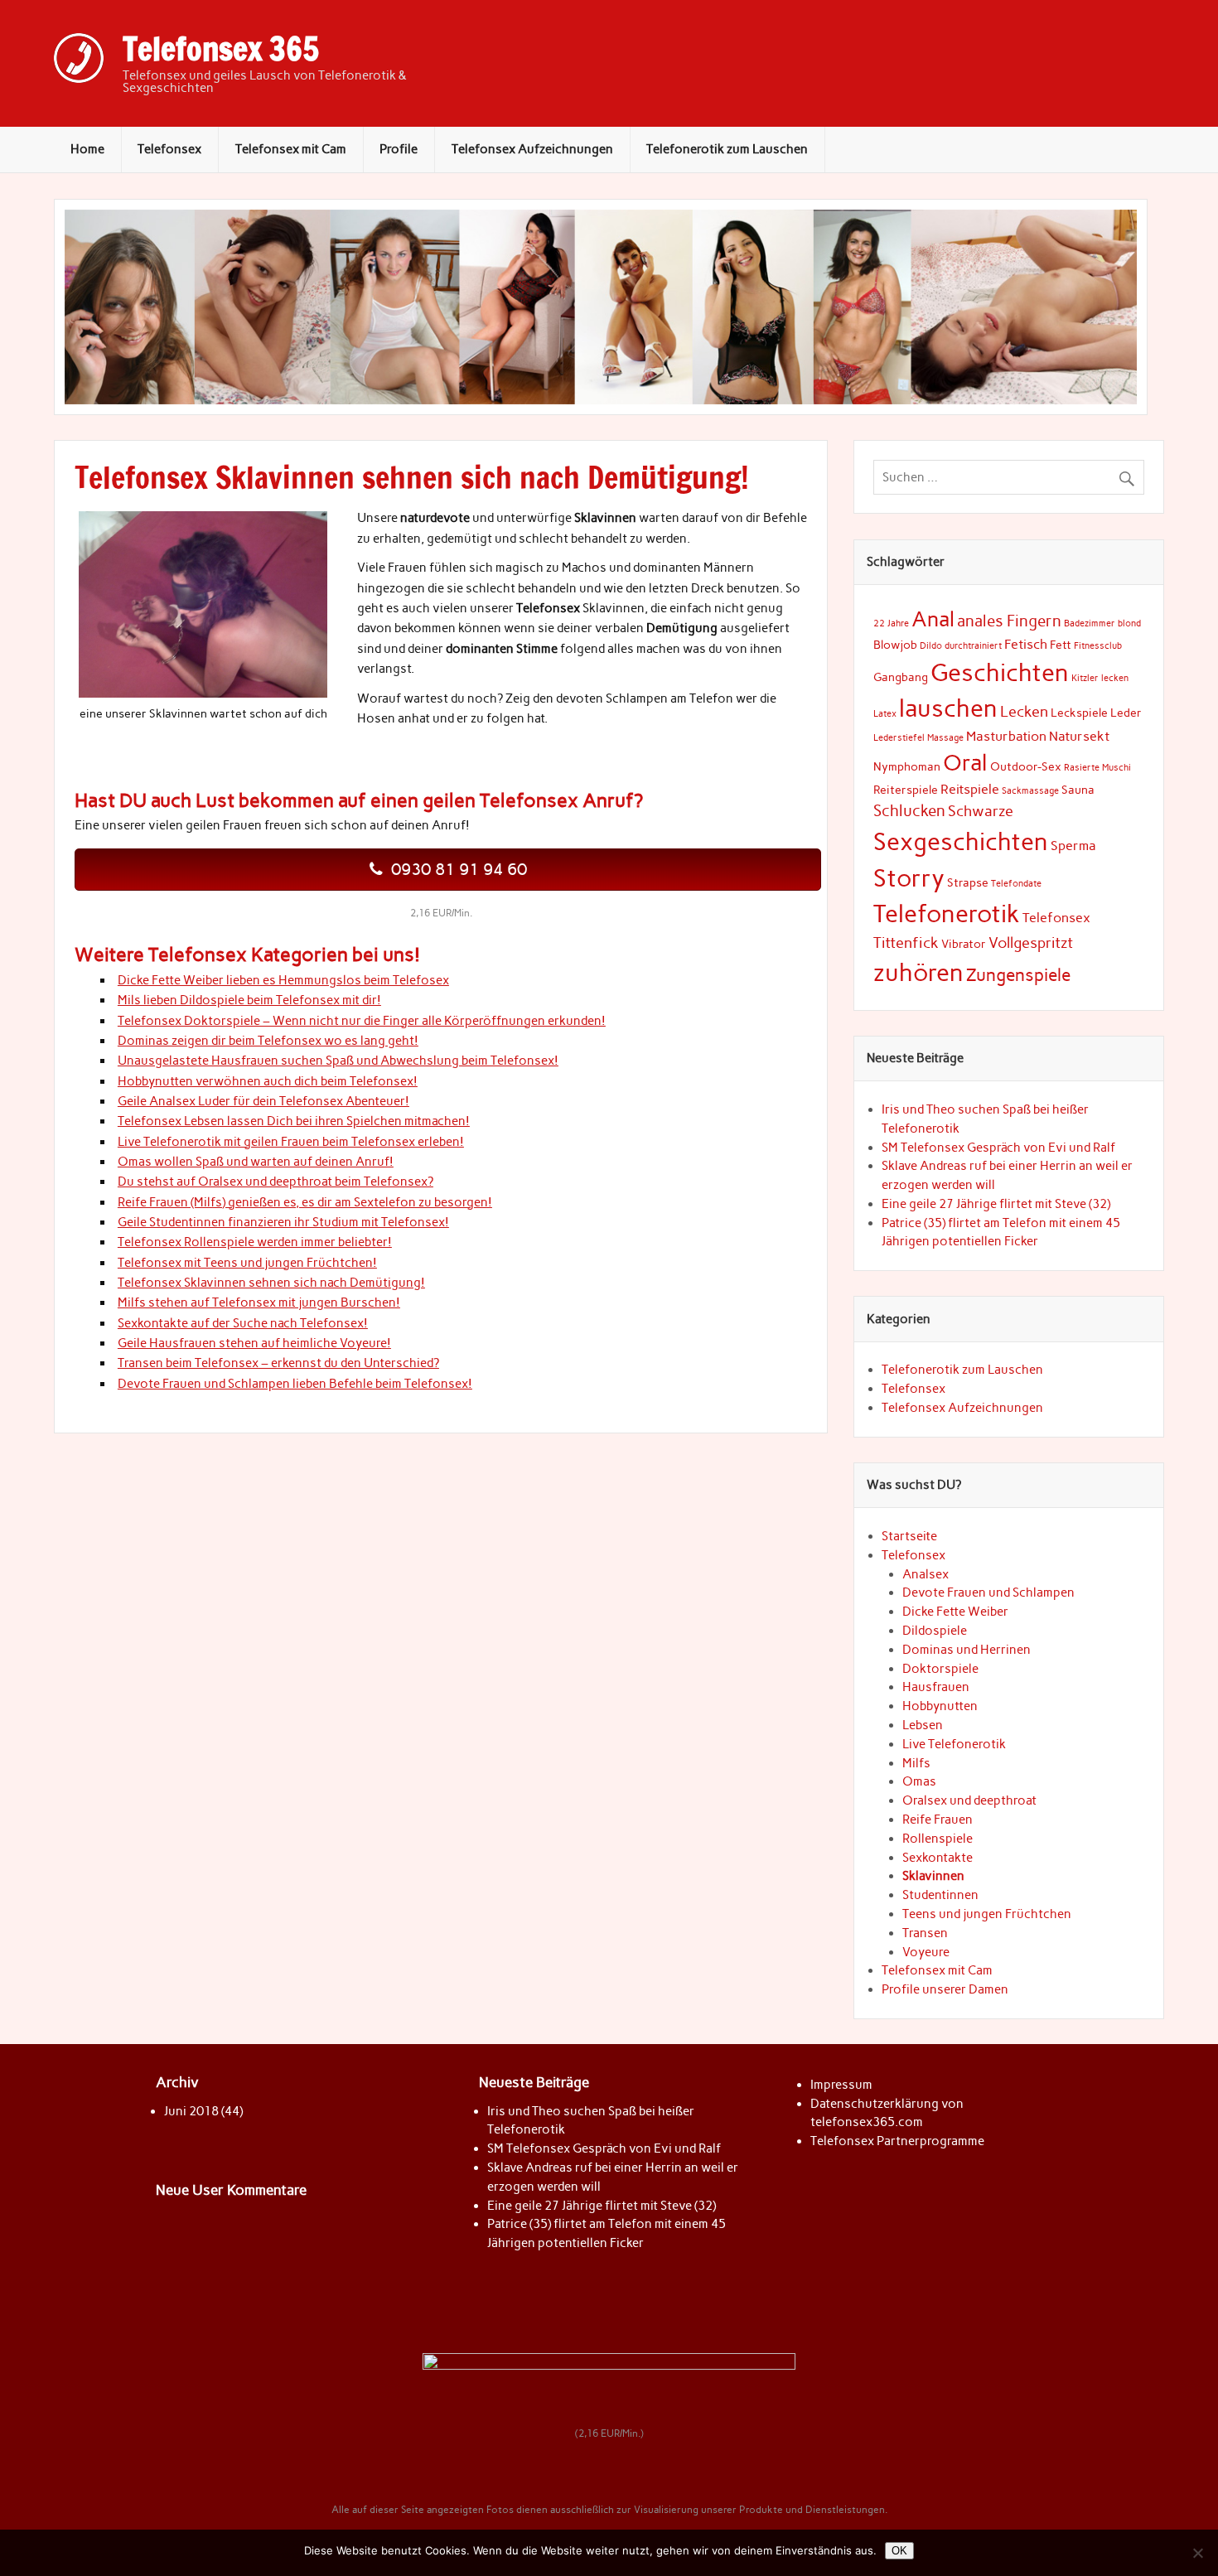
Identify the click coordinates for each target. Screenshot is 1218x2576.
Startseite (909, 1536)
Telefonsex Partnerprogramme (897, 2141)
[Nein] (1197, 2553)
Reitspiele (970, 789)
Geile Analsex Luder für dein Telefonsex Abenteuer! (263, 1101)
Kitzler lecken (1100, 678)
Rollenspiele (938, 1839)
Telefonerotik (947, 913)
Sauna (1078, 790)
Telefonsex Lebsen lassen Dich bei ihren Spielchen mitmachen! (294, 1121)
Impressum (841, 2085)
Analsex (926, 1574)
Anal (933, 619)
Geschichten (1000, 672)
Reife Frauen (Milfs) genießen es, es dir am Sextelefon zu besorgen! (305, 1202)
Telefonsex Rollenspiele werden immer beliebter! (255, 1242)
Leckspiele (1079, 713)
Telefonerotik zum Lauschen (727, 149)
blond (1129, 623)
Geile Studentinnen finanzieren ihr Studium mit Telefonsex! (283, 1222)
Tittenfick (906, 942)
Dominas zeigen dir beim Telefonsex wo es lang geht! (268, 1041)
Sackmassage (1030, 791)
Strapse (968, 882)
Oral (965, 763)
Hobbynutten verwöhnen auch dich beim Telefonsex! (268, 1081)
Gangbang (901, 677)
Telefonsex (169, 149)
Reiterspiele (906, 790)
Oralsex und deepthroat (969, 1800)
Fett (1061, 645)
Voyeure (926, 1952)
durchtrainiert (973, 646)
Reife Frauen (938, 1820)
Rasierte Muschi (1097, 768)
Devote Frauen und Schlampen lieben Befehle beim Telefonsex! (295, 1384)
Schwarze (981, 811)
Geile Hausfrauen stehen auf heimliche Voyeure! (254, 1343)
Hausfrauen (936, 1687)
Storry (909, 878)
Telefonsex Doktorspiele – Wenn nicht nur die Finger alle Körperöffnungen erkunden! (362, 1021)
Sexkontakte (938, 1858)
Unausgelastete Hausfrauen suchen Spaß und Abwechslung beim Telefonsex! (338, 1061)
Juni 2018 (191, 2111)
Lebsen (923, 1725)
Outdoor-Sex (1026, 766)
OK (899, 2551)
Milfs (916, 1763)
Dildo (931, 646)
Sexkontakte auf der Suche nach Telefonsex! (243, 1323)
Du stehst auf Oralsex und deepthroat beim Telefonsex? (275, 1182)
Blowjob (895, 645)
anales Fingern (1009, 621)
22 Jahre (891, 623)
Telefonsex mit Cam (291, 149)
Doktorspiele (940, 1669)
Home (87, 149)
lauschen (948, 708)
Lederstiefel (899, 738)
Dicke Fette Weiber (955, 1612)
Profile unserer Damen (945, 1989)
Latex (885, 714)
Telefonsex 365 (221, 49)
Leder (1126, 713)
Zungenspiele (1018, 975)
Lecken (1024, 711)
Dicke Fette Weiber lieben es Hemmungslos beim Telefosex (283, 980)
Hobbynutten (940, 1706)
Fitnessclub (1098, 646)
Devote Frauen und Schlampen (988, 1592)
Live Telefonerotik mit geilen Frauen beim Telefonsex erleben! (291, 1142)
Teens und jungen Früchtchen (987, 1914)
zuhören (918, 972)
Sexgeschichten (961, 841)
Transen (925, 1933)
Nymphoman (907, 766)
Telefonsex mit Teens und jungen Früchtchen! (247, 1263)
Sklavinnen (933, 1876)
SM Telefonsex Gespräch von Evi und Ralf (998, 1148)
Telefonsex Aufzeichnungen (532, 149)
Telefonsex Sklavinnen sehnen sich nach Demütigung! (271, 1283)
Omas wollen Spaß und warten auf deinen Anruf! (256, 1162)
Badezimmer (1090, 623)
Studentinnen (940, 1895)
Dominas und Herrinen (967, 1650)
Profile (399, 149)
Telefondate (1016, 884)
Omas (919, 1781)
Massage (945, 738)
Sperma (1073, 846)
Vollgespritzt (1031, 942)
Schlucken (909, 811)
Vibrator (964, 944)
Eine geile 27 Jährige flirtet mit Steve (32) (996, 1204)
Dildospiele (935, 1631)
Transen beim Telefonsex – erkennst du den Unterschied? (278, 1363)
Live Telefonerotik (954, 1744)
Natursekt (1079, 736)
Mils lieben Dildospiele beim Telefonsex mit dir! (249, 1000)
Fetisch (1026, 644)
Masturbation (1006, 736)
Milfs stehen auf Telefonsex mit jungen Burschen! (259, 1302)
